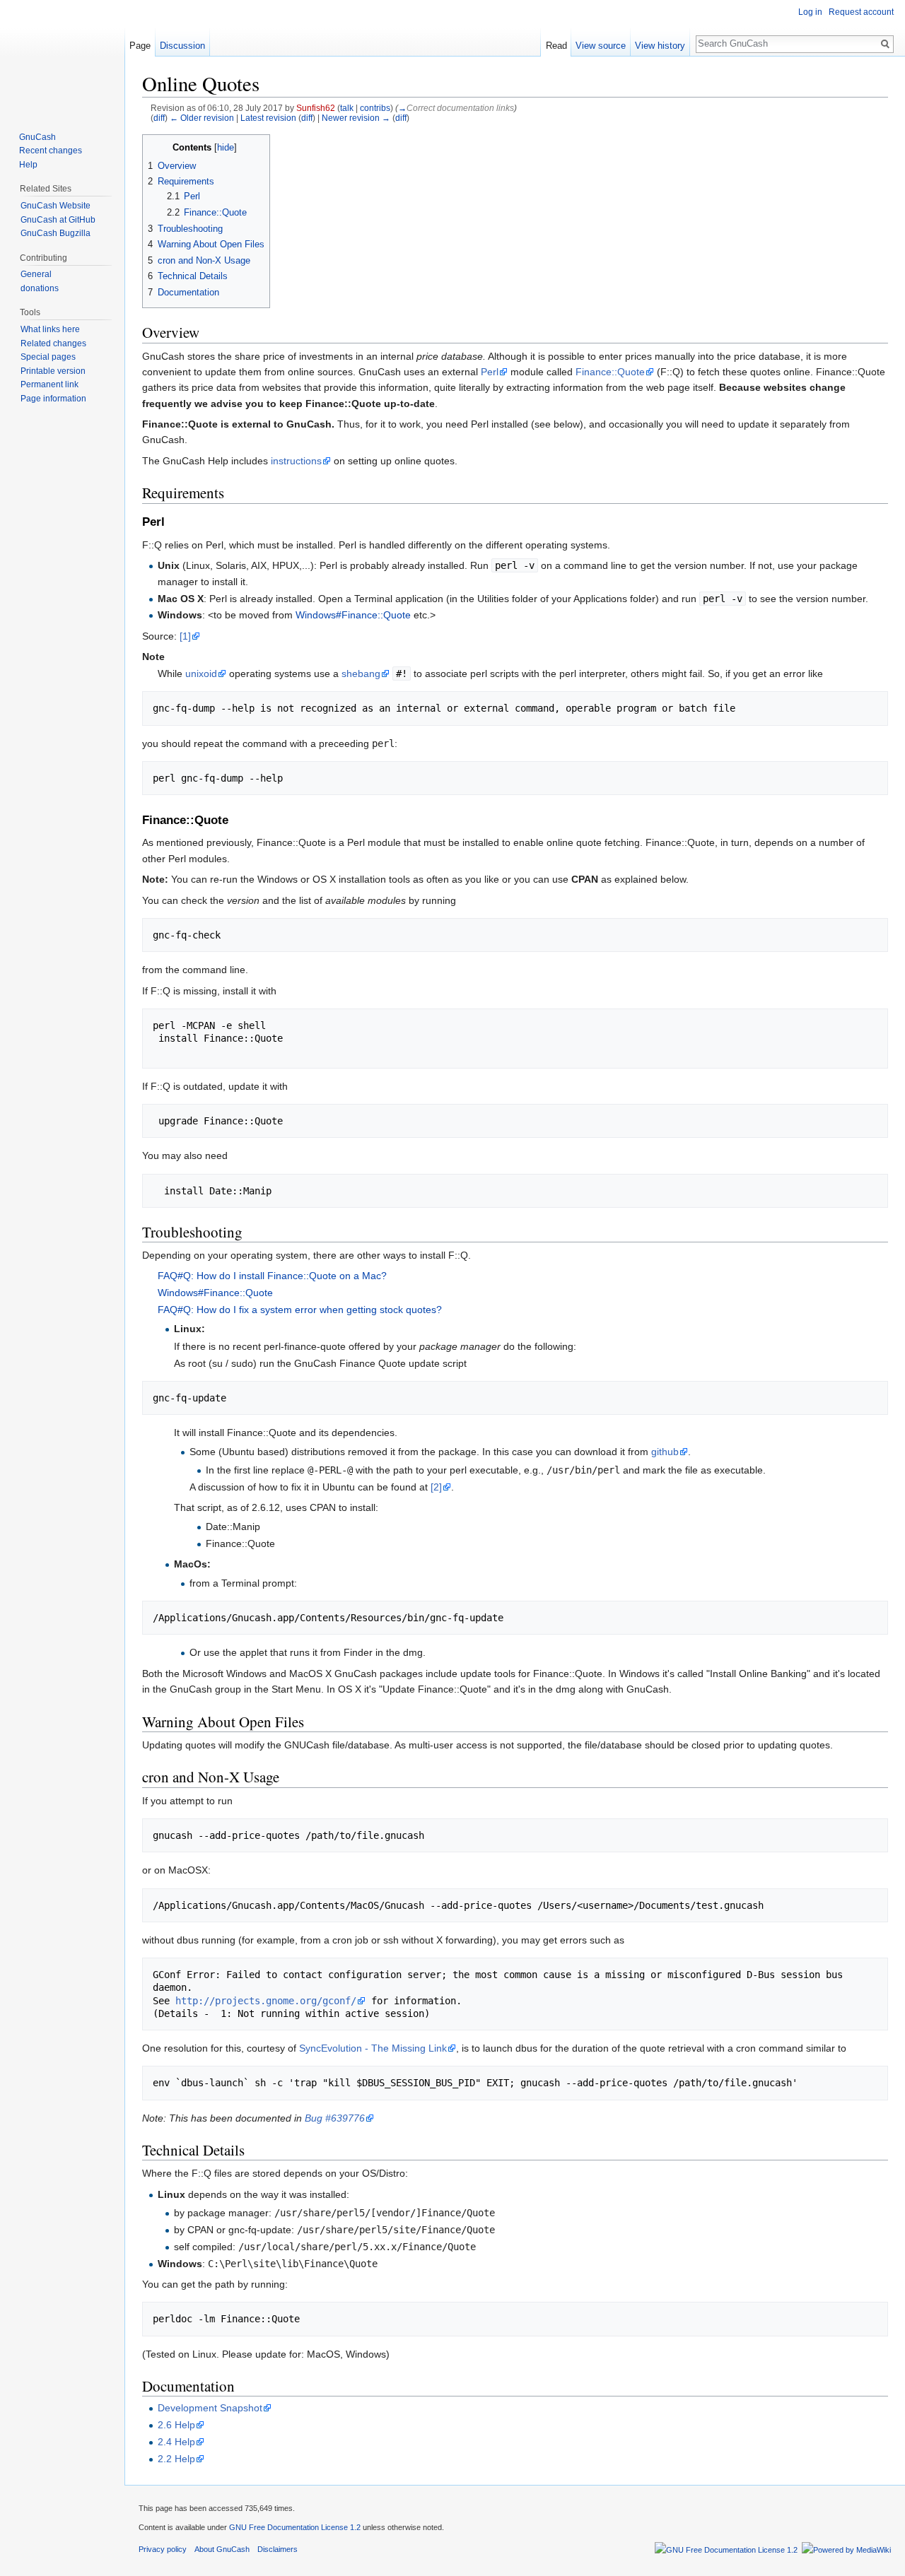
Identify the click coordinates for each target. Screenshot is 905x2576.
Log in (810, 12)
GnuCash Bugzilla (56, 233)
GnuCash (37, 137)
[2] (436, 1487)
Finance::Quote (610, 372)
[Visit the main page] (62, 57)
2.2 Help (176, 2459)
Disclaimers (278, 2549)
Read (556, 46)
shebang (361, 674)
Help (28, 165)
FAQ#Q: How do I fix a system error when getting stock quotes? (300, 1310)
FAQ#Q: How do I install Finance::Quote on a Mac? (272, 1276)
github (665, 1452)
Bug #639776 (335, 2118)
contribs (375, 108)
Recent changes (51, 151)
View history (660, 46)
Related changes (53, 343)
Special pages (48, 357)
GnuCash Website (56, 206)
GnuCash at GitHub (58, 220)
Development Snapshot (210, 2408)
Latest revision (268, 118)
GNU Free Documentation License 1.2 (295, 2527)
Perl (490, 372)
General (36, 274)
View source (601, 46)
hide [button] (226, 148)
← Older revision (202, 118)
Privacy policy (163, 2549)
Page (140, 46)
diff (159, 118)
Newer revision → (356, 118)
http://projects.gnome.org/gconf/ (266, 2001)
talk (347, 108)
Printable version (53, 371)
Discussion (182, 46)
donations (40, 288)
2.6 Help (176, 2425)
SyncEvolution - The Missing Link (373, 2048)
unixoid (201, 674)
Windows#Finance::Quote (353, 615)
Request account (861, 12)
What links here (50, 329)
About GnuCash (222, 2549)
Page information (53, 399)
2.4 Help (176, 2442)
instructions (296, 461)
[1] (185, 636)
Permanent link (49, 384)
